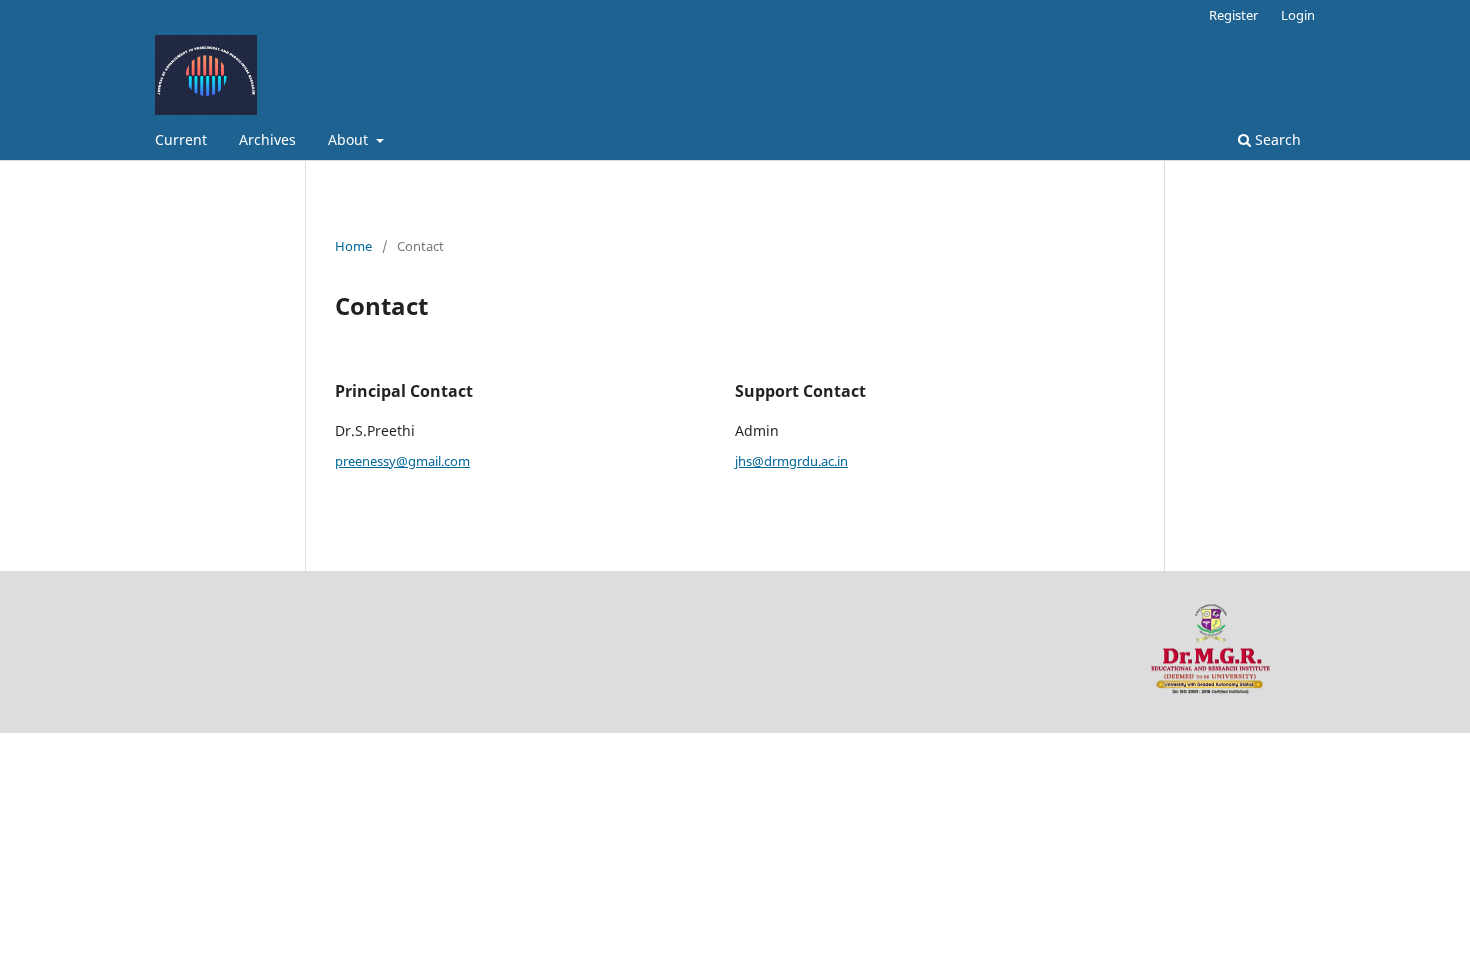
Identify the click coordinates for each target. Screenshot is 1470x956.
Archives (267, 139)
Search (1276, 139)
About (350, 139)
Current (181, 139)
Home (353, 246)
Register (1233, 15)
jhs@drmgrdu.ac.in (791, 461)
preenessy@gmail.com (402, 461)
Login (1298, 15)
